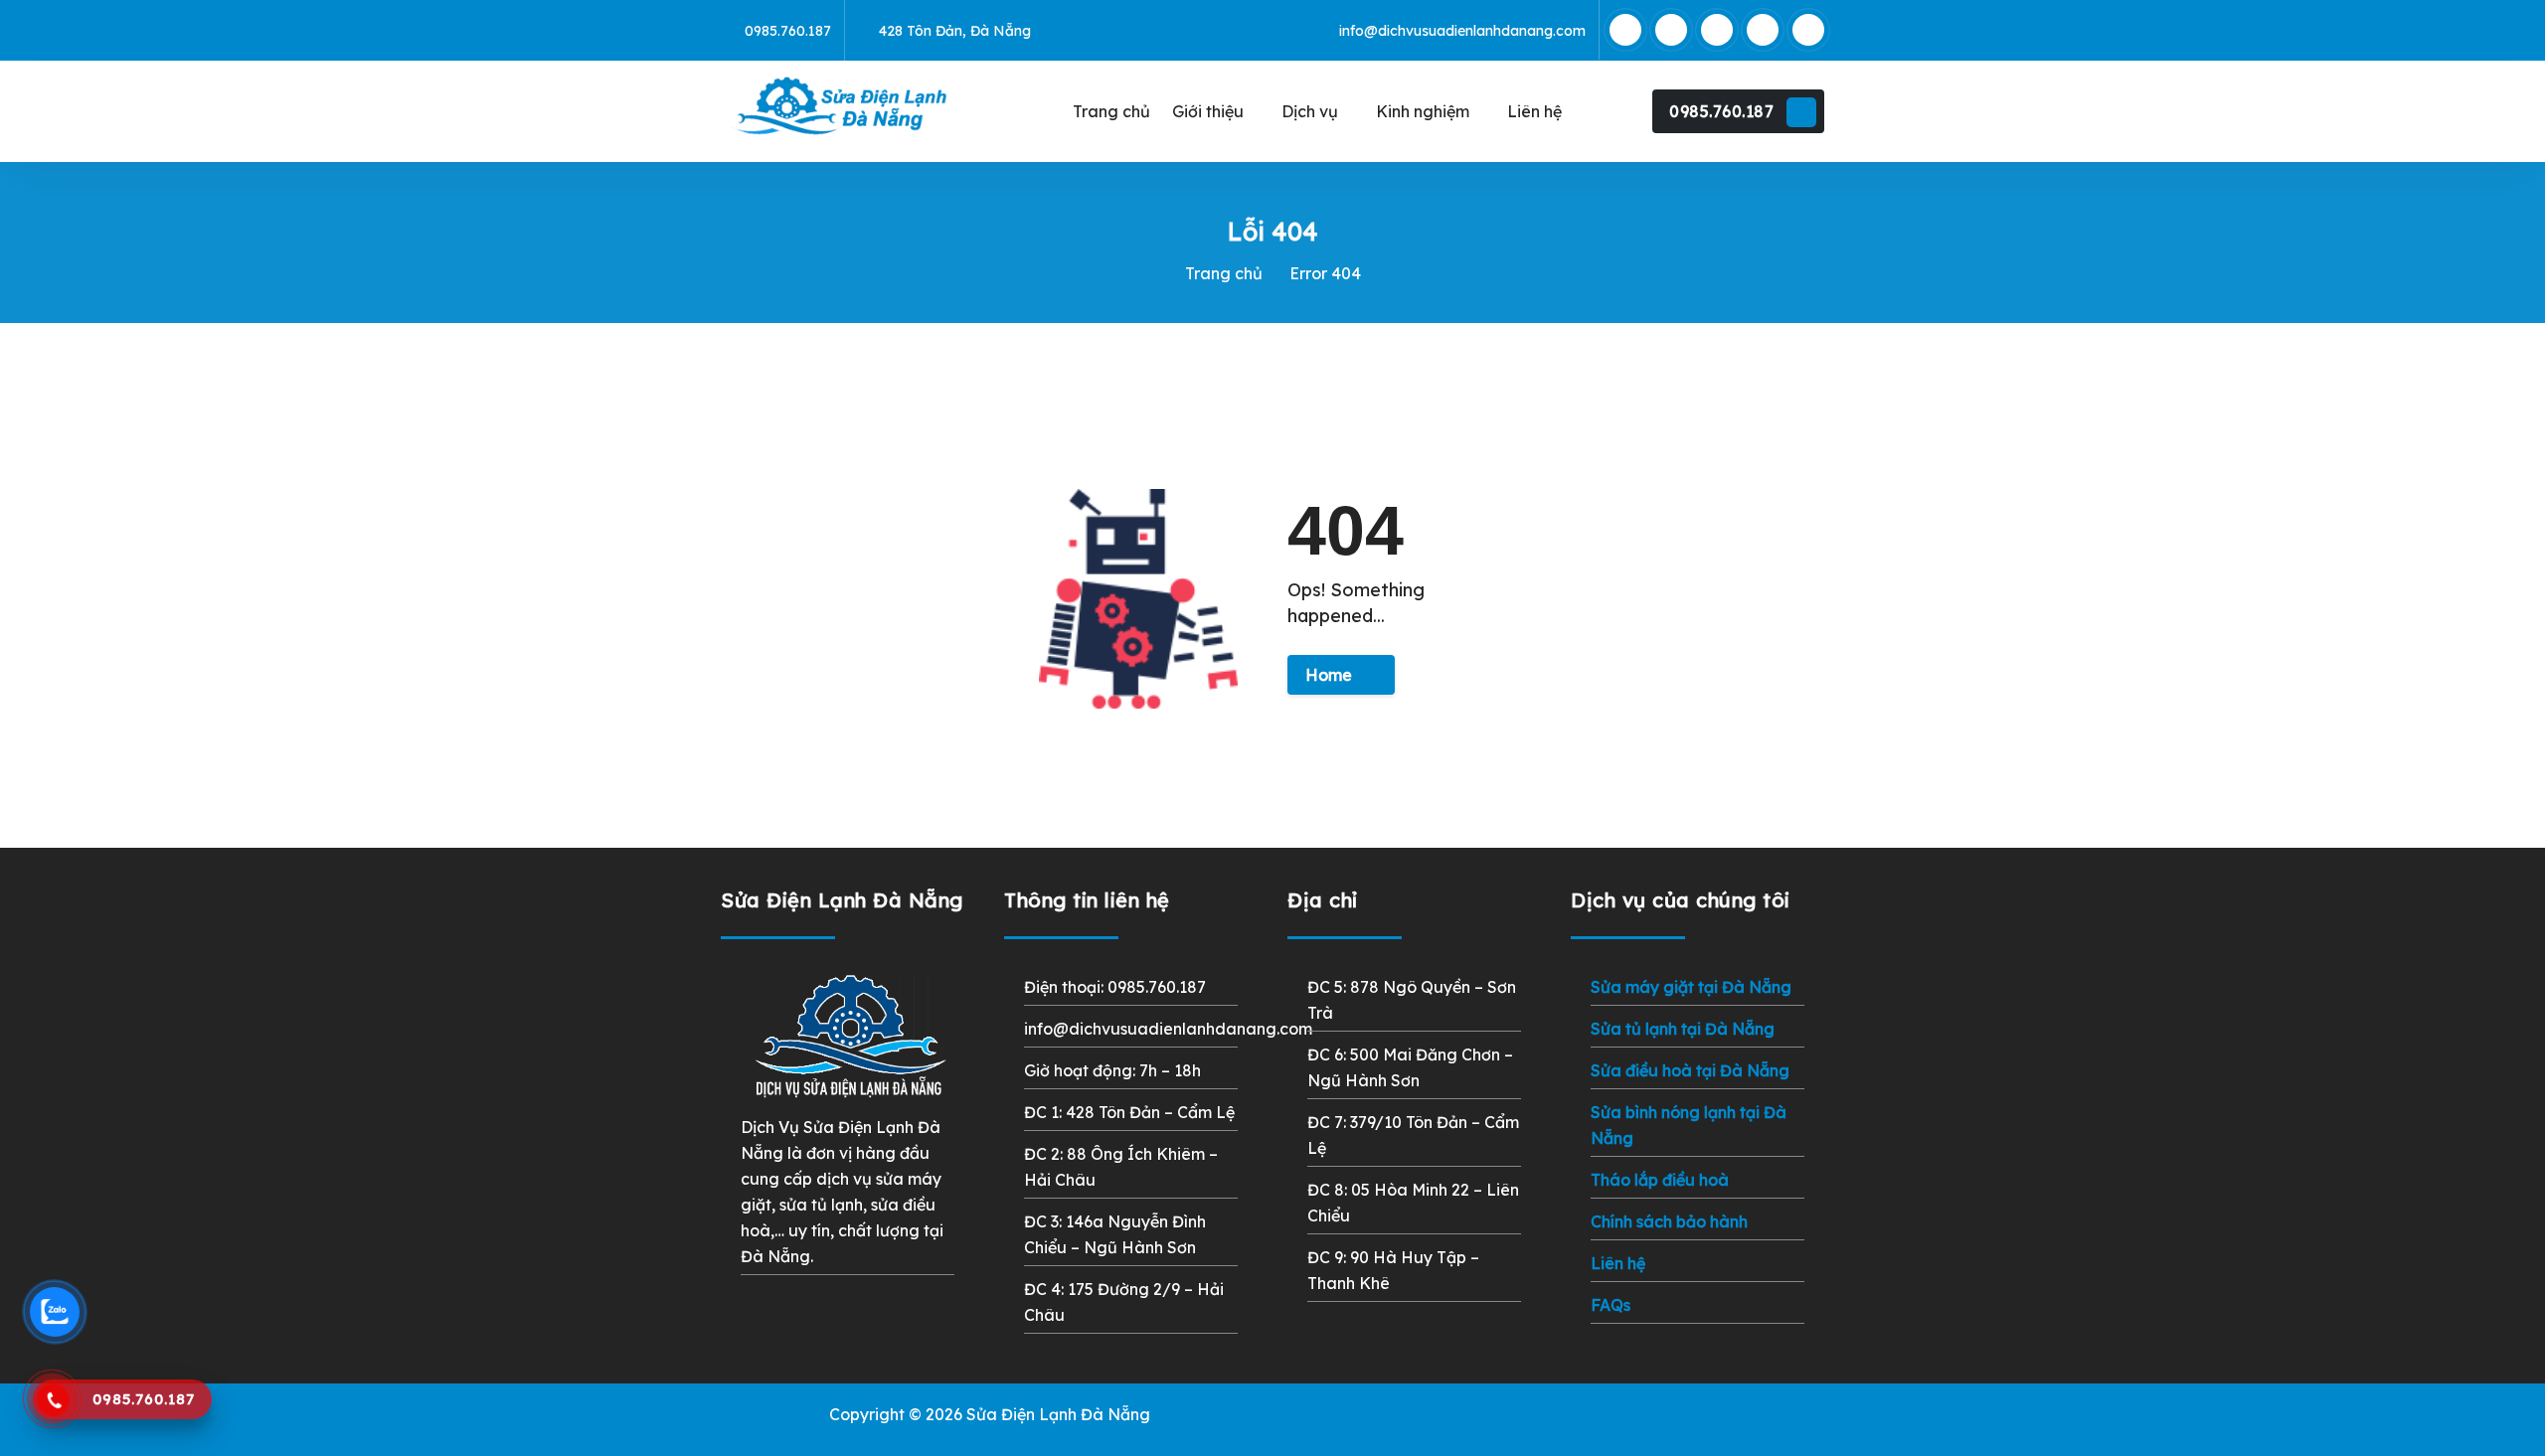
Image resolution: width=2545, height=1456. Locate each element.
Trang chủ (1224, 273)
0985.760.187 (1721, 111)
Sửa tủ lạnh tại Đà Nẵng (1683, 1029)
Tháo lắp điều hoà (1660, 1180)
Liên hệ (1618, 1263)
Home (1329, 675)
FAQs (1611, 1305)
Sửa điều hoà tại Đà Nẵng (1690, 1070)
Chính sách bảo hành (1669, 1221)
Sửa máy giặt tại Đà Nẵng (1691, 987)
